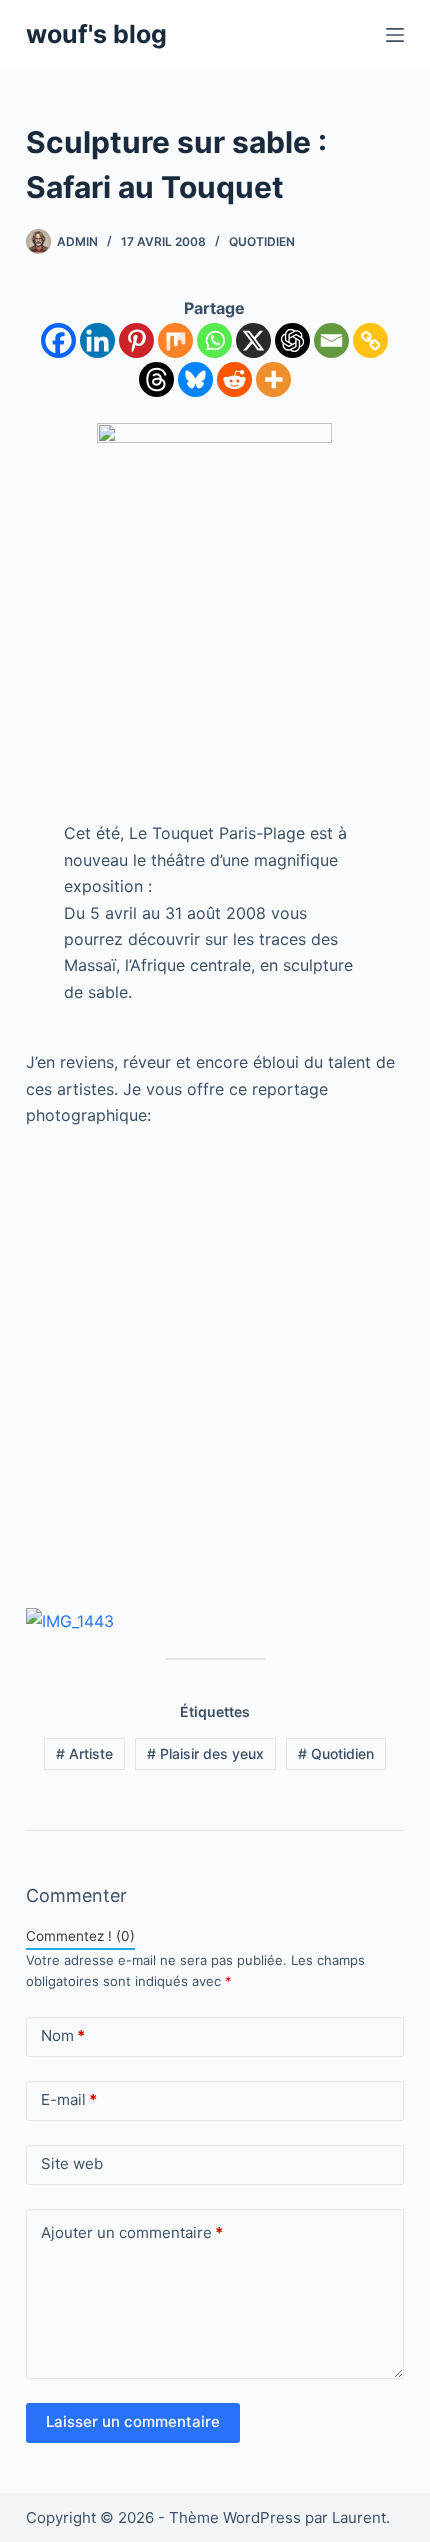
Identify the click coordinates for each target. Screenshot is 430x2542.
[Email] (331, 340)
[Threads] (156, 379)
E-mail (69, 2099)
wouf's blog (96, 34)
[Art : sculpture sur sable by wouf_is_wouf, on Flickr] (70, 1619)
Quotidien (262, 241)
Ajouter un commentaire (132, 2232)
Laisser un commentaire (133, 2421)
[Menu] (395, 35)
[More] (273, 379)
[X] (253, 340)
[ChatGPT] (292, 340)
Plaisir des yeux (205, 1753)
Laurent (359, 2517)
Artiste (84, 1753)
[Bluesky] (195, 379)
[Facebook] (58, 340)
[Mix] (175, 340)
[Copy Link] (370, 340)
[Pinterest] (136, 340)
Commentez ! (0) (80, 1936)
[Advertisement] (215, 1367)
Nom (63, 2035)
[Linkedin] (97, 340)
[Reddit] (234, 379)
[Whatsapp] (214, 340)
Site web (72, 2163)
